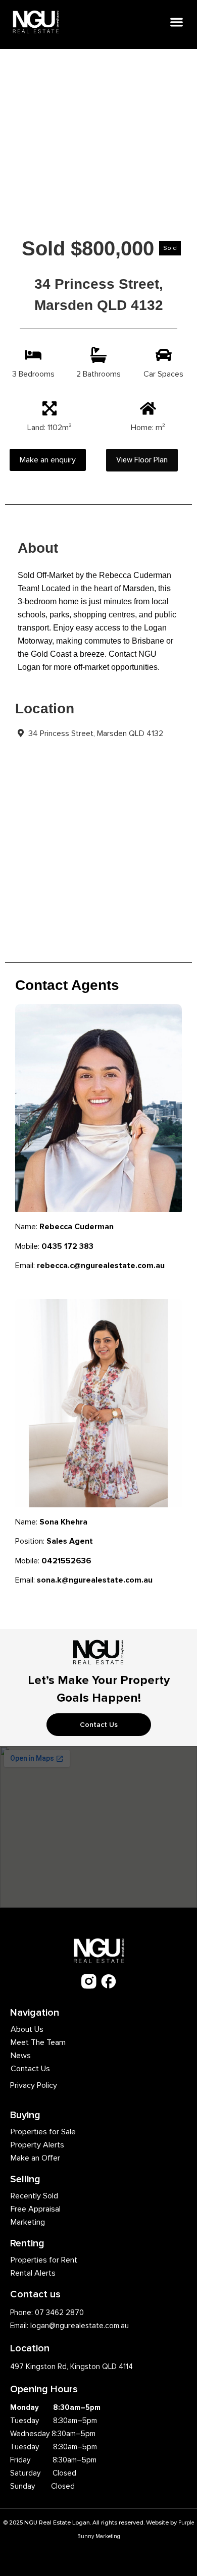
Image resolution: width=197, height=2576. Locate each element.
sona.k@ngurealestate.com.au (95, 1580)
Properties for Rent (44, 2260)
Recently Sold (34, 2196)
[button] (177, 22)
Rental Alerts (33, 2273)
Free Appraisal (36, 2209)
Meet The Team (38, 2042)
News (21, 2056)
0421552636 (66, 1561)
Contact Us (30, 2069)
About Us (27, 2029)
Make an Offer (35, 2158)
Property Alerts (37, 2145)
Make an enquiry (48, 460)
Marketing (28, 2222)
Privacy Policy (34, 2085)
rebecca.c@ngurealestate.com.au (101, 1266)
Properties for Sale (43, 2132)
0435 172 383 (67, 1246)
